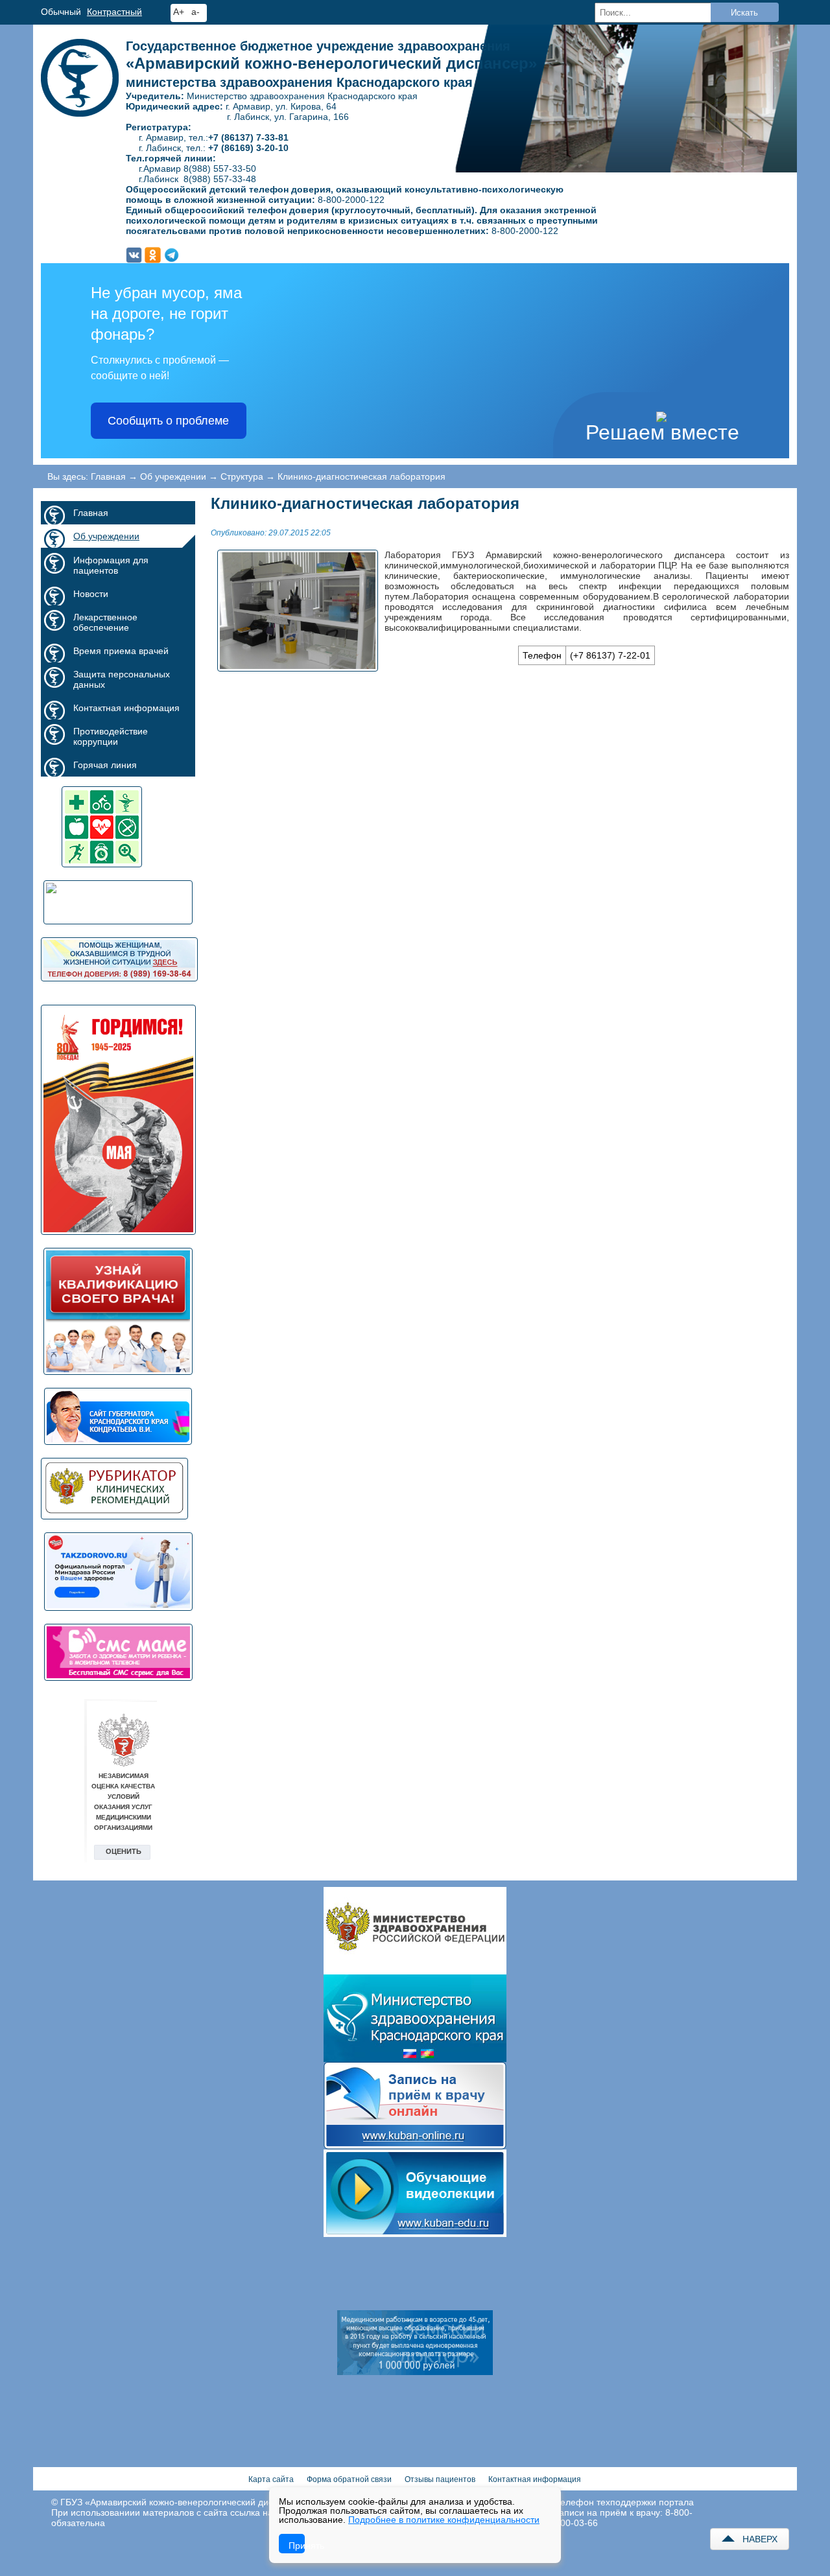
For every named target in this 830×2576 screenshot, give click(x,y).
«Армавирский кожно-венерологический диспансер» (331, 64)
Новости (91, 594)
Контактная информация (126, 708)
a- (196, 12)
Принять (297, 2546)
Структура (242, 476)
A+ (179, 12)
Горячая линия (105, 765)
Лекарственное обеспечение (105, 622)
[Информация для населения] (118, 902)
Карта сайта (271, 2479)
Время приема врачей (121, 651)
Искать (744, 13)
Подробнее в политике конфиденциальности (444, 2520)
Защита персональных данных (122, 679)
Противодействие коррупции (111, 736)
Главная (108, 476)
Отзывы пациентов (440, 2479)
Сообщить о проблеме (168, 421)
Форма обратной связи (349, 2479)
